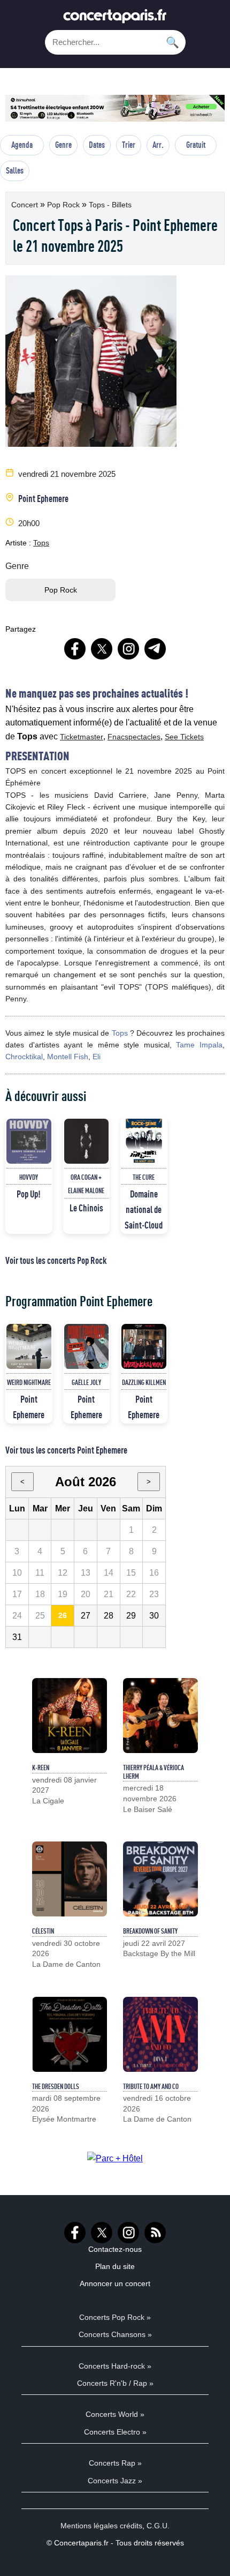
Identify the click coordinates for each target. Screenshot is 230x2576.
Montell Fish (68, 1057)
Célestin (43, 1931)
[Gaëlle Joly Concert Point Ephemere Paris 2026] (87, 1346)
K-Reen (41, 1768)
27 (86, 1616)
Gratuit (196, 145)
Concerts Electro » (115, 2432)
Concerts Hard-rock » (115, 2366)
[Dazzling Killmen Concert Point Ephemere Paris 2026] (144, 1346)
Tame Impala (199, 1045)
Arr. (158, 145)
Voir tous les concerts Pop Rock (56, 1260)
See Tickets (184, 737)
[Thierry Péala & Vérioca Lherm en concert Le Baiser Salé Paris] (160, 1716)
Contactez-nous (115, 2249)
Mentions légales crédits (101, 2526)
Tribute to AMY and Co (151, 2086)
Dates (97, 145)
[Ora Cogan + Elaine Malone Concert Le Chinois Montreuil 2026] (87, 1141)
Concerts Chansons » (115, 2334)
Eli (97, 1057)
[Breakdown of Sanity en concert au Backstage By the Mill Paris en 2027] (160, 1879)
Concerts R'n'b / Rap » (115, 2383)
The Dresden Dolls (56, 2086)
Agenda (22, 145)
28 (109, 1616)
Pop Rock (64, 205)
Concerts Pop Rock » (115, 2317)
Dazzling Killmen (144, 1382)
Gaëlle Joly (86, 1382)
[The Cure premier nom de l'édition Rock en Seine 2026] (144, 1141)
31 (17, 1637)
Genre (63, 145)
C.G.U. (158, 2526)
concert (26, 205)
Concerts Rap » (115, 2463)
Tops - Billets (110, 205)
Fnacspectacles (134, 737)
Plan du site (115, 2266)
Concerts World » (115, 2414)
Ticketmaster (82, 737)
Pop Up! (29, 1194)
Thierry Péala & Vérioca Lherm (154, 1772)
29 (131, 1616)
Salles (15, 170)
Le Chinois (86, 1208)
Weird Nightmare (29, 1382)
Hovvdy (29, 1177)
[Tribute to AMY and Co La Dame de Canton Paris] (160, 2034)
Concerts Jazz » (115, 2481)
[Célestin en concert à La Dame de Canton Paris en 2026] (70, 1879)
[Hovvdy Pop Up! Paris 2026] (29, 1141)
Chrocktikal (24, 1057)
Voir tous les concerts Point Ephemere (66, 1450)
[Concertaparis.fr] (115, 19)
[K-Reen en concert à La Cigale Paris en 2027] (70, 1716)
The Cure (144, 1177)
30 (154, 1616)
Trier (129, 145)
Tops (41, 543)
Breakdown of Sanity (150, 1931)
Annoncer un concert (115, 2283)
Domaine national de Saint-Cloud (144, 1209)
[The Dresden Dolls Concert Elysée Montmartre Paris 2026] (70, 2034)
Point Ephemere (43, 498)
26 (63, 1615)
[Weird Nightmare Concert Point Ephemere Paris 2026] (29, 1346)
